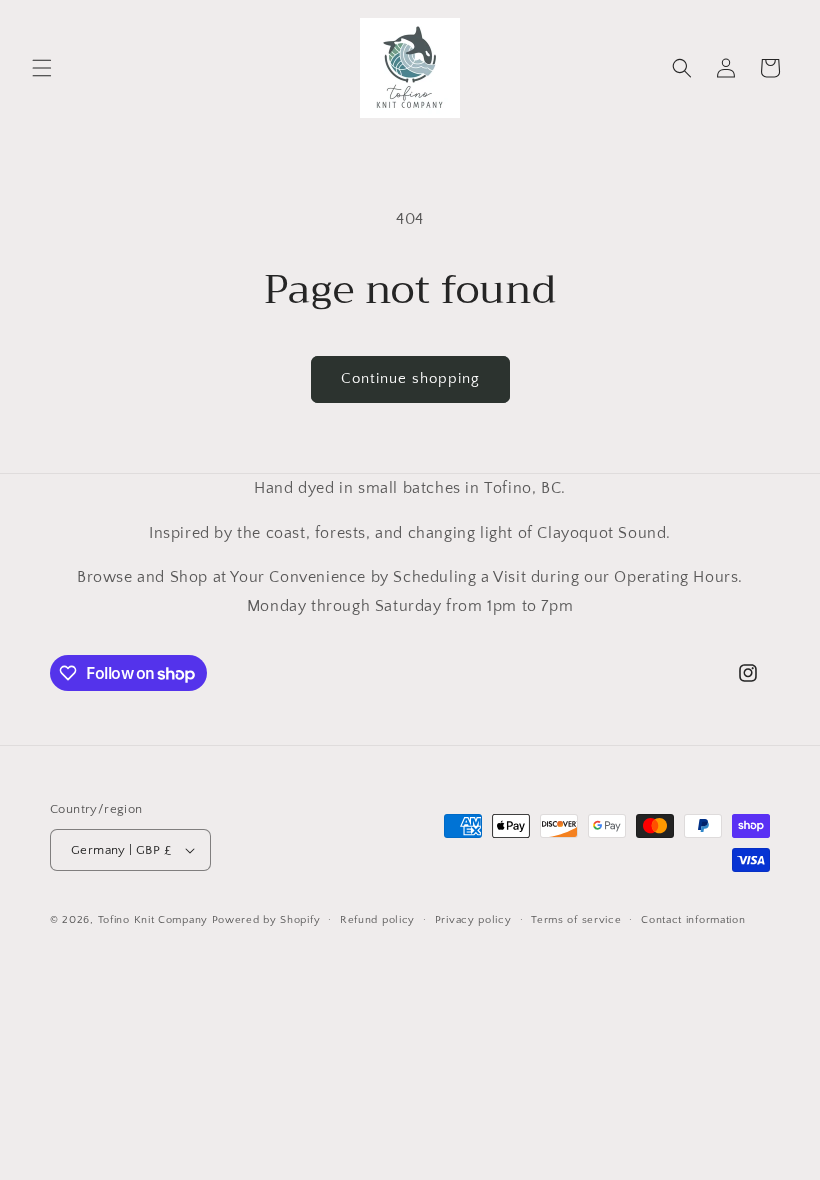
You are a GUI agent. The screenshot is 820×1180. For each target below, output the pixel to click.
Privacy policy (473, 920)
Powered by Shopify (266, 920)
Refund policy (377, 920)
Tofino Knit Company (153, 920)
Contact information (693, 920)
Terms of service (576, 920)
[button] (42, 68)
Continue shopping (410, 378)
